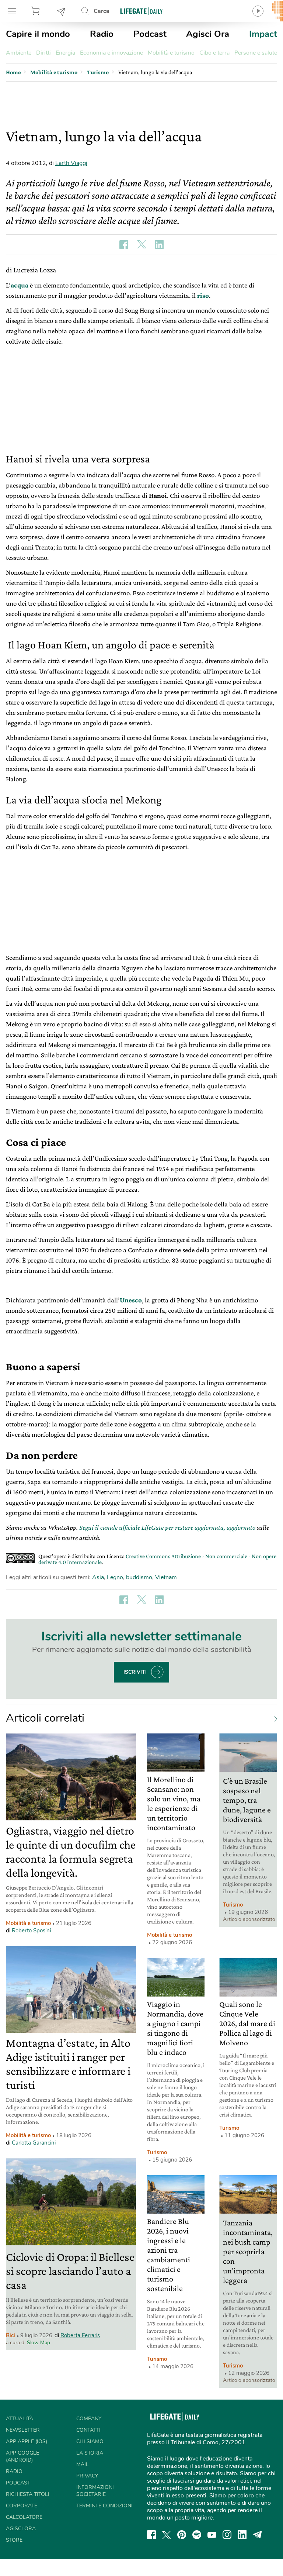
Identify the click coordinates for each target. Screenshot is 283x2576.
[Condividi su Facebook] (124, 245)
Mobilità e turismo (171, 53)
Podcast (150, 34)
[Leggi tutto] (272, 1718)
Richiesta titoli (28, 2494)
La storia (90, 2453)
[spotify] (197, 2535)
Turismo (233, 1905)
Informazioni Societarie (95, 2491)
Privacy (87, 2476)
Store (36, 11)
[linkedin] (242, 2535)
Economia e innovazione (111, 53)
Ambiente (19, 53)
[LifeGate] (141, 11)
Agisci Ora (208, 34)
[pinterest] (182, 2535)
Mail (83, 2464)
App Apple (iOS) (27, 2441)
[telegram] (258, 2535)
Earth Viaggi (71, 163)
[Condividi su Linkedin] (159, 245)
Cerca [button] (102, 11)
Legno (115, 1577)
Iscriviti (135, 1672)
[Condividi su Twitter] (141, 245)
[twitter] (167, 2535)
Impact (263, 34)
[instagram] (227, 2535)
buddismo (139, 1577)
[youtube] (212, 2535)
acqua (20, 285)
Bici (11, 2335)
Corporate (22, 2506)
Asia (98, 1577)
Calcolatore (24, 2517)
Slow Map (39, 2343)
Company (89, 2419)
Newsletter (62, 11)
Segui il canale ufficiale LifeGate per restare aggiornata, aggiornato (167, 1527)
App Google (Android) (22, 2456)
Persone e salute (256, 53)
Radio (102, 34)
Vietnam (166, 1577)
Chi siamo (90, 2441)
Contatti (88, 2430)
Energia (65, 53)
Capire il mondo (38, 34)
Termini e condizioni (104, 2506)
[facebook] (151, 2535)
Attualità (20, 2419)
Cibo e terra (214, 53)
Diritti (43, 53)
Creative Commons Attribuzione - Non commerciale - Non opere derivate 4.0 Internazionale (157, 1559)
